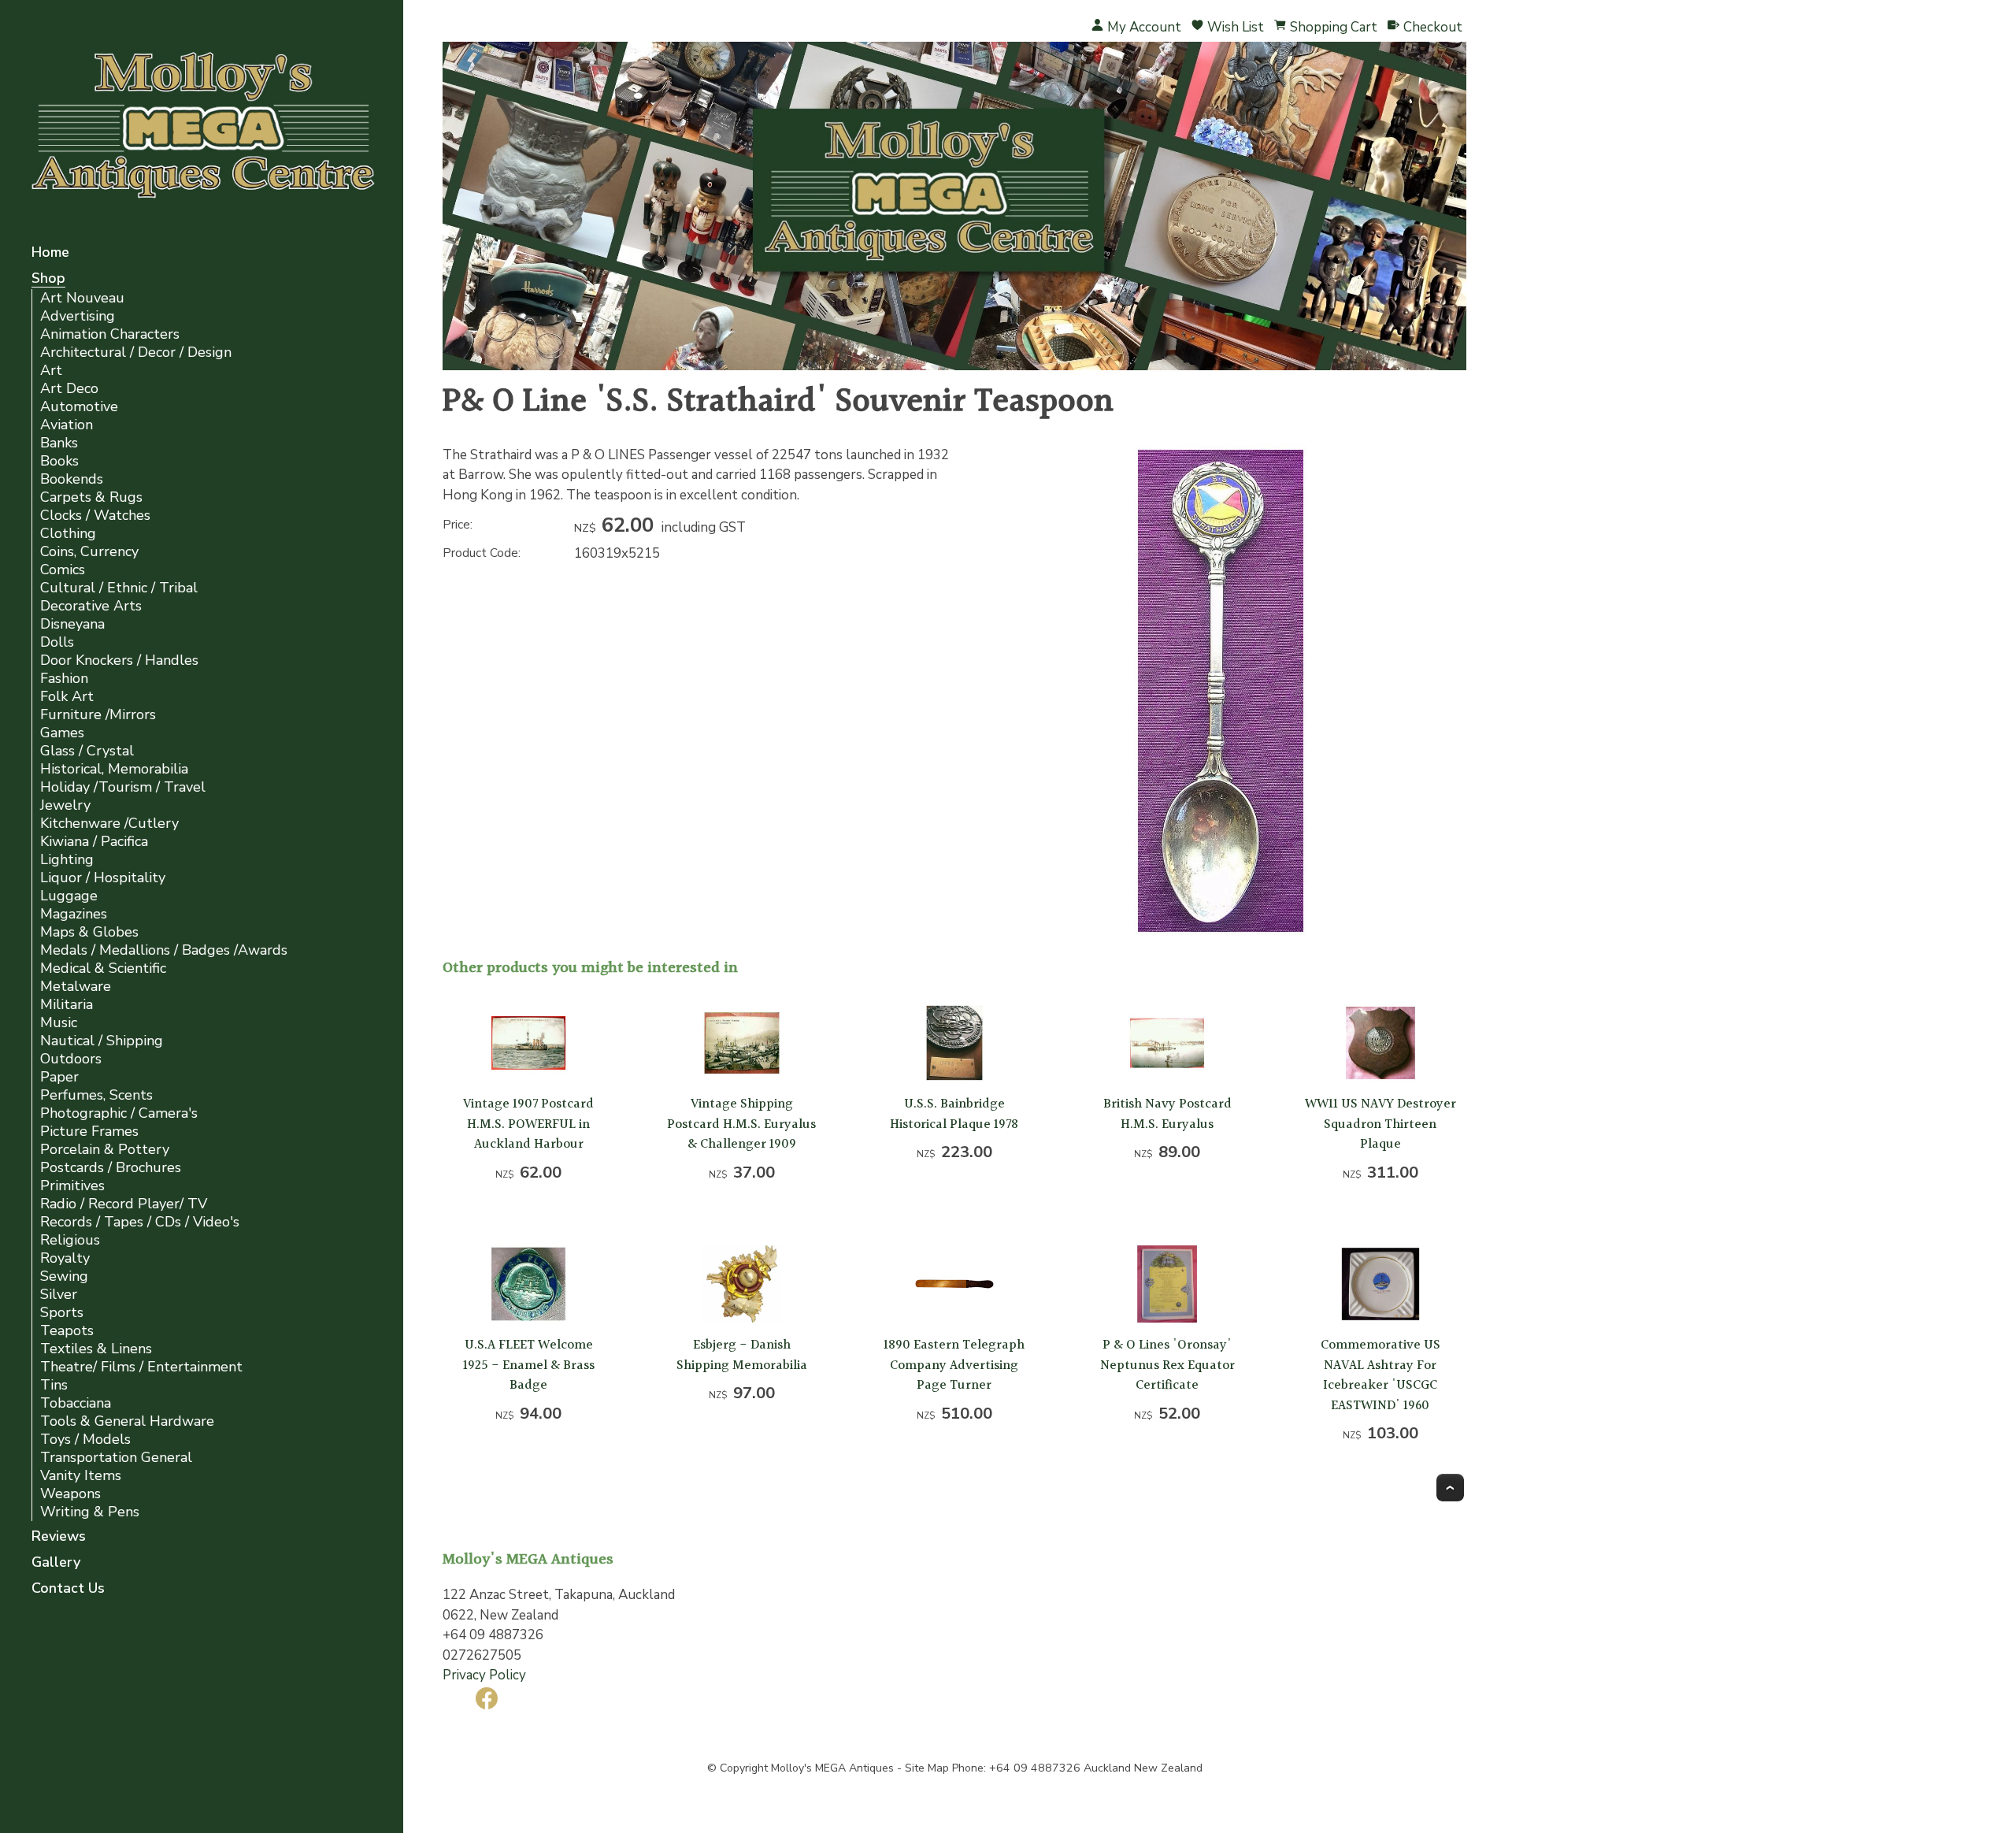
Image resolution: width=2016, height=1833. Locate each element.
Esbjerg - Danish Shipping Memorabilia (742, 1355)
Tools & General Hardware (127, 1421)
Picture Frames (89, 1132)
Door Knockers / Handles (119, 660)
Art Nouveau (82, 298)
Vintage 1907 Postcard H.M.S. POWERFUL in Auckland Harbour (528, 1124)
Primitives (72, 1186)
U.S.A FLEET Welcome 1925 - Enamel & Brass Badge (529, 1365)
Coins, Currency (89, 552)
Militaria (67, 1005)
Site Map (927, 1768)
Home (50, 253)
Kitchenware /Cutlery (109, 824)
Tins (54, 1385)
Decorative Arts (91, 606)
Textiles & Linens (96, 1349)
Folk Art (67, 697)
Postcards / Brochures (111, 1168)
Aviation (67, 425)
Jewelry (65, 805)
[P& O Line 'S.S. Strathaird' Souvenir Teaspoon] (1221, 932)
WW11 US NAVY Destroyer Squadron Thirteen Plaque (1380, 1124)
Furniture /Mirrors (98, 715)
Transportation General (116, 1458)
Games (62, 733)
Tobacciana (76, 1403)
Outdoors (71, 1059)
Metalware (76, 987)
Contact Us (68, 1589)
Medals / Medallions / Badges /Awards (164, 950)
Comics (63, 570)
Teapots (67, 1331)
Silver (59, 1295)
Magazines (74, 914)
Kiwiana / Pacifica (94, 842)
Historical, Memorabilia (114, 769)
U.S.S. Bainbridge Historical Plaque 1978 (954, 1114)
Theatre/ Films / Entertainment (141, 1367)
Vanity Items (81, 1476)
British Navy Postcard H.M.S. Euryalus (1167, 1114)
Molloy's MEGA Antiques (832, 1768)
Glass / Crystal (87, 751)
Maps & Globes (89, 932)
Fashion (64, 679)
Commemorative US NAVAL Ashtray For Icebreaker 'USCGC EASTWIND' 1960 (1380, 1375)
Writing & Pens (90, 1512)
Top (1450, 1488)
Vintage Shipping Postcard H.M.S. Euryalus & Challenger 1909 (741, 1124)
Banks (59, 443)
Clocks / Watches (95, 516)
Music (59, 1023)
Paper (59, 1077)
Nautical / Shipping (102, 1041)
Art (51, 371)
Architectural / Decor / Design (136, 352)
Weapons (70, 1494)
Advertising (78, 316)
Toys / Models (85, 1440)
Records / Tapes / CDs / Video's (140, 1222)
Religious (70, 1240)
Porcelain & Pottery (105, 1150)
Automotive (79, 407)
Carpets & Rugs (91, 497)
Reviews (59, 1537)
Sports (62, 1313)
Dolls (57, 642)
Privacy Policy (484, 1675)
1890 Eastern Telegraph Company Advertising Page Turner (954, 1365)
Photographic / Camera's (119, 1113)
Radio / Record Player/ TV (124, 1204)
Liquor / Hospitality (103, 878)
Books (59, 461)
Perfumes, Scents (96, 1095)
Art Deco (69, 389)
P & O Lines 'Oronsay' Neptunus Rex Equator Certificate (1167, 1365)
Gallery (56, 1563)
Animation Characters (110, 334)
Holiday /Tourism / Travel (123, 787)
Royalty (65, 1258)
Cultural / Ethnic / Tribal (119, 588)
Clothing (68, 534)
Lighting (67, 860)
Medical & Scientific (103, 968)
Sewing (64, 1276)
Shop (48, 279)
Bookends (72, 479)
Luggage (69, 896)
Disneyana (72, 624)
